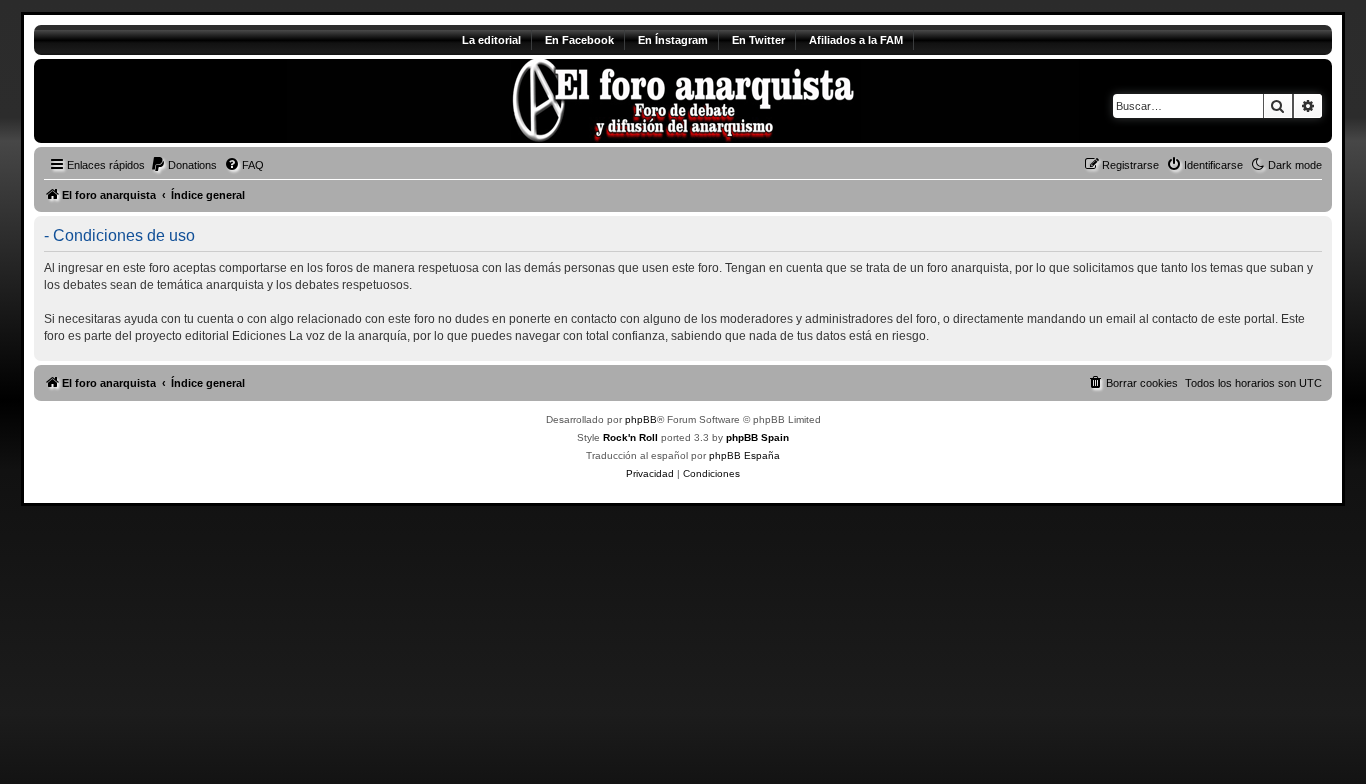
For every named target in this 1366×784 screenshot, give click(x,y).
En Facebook (579, 40)
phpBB (641, 419)
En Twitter (758, 40)
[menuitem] (183, 165)
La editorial (491, 40)
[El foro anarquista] (200, 101)
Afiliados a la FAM (856, 40)
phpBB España (744, 455)
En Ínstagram (673, 40)
